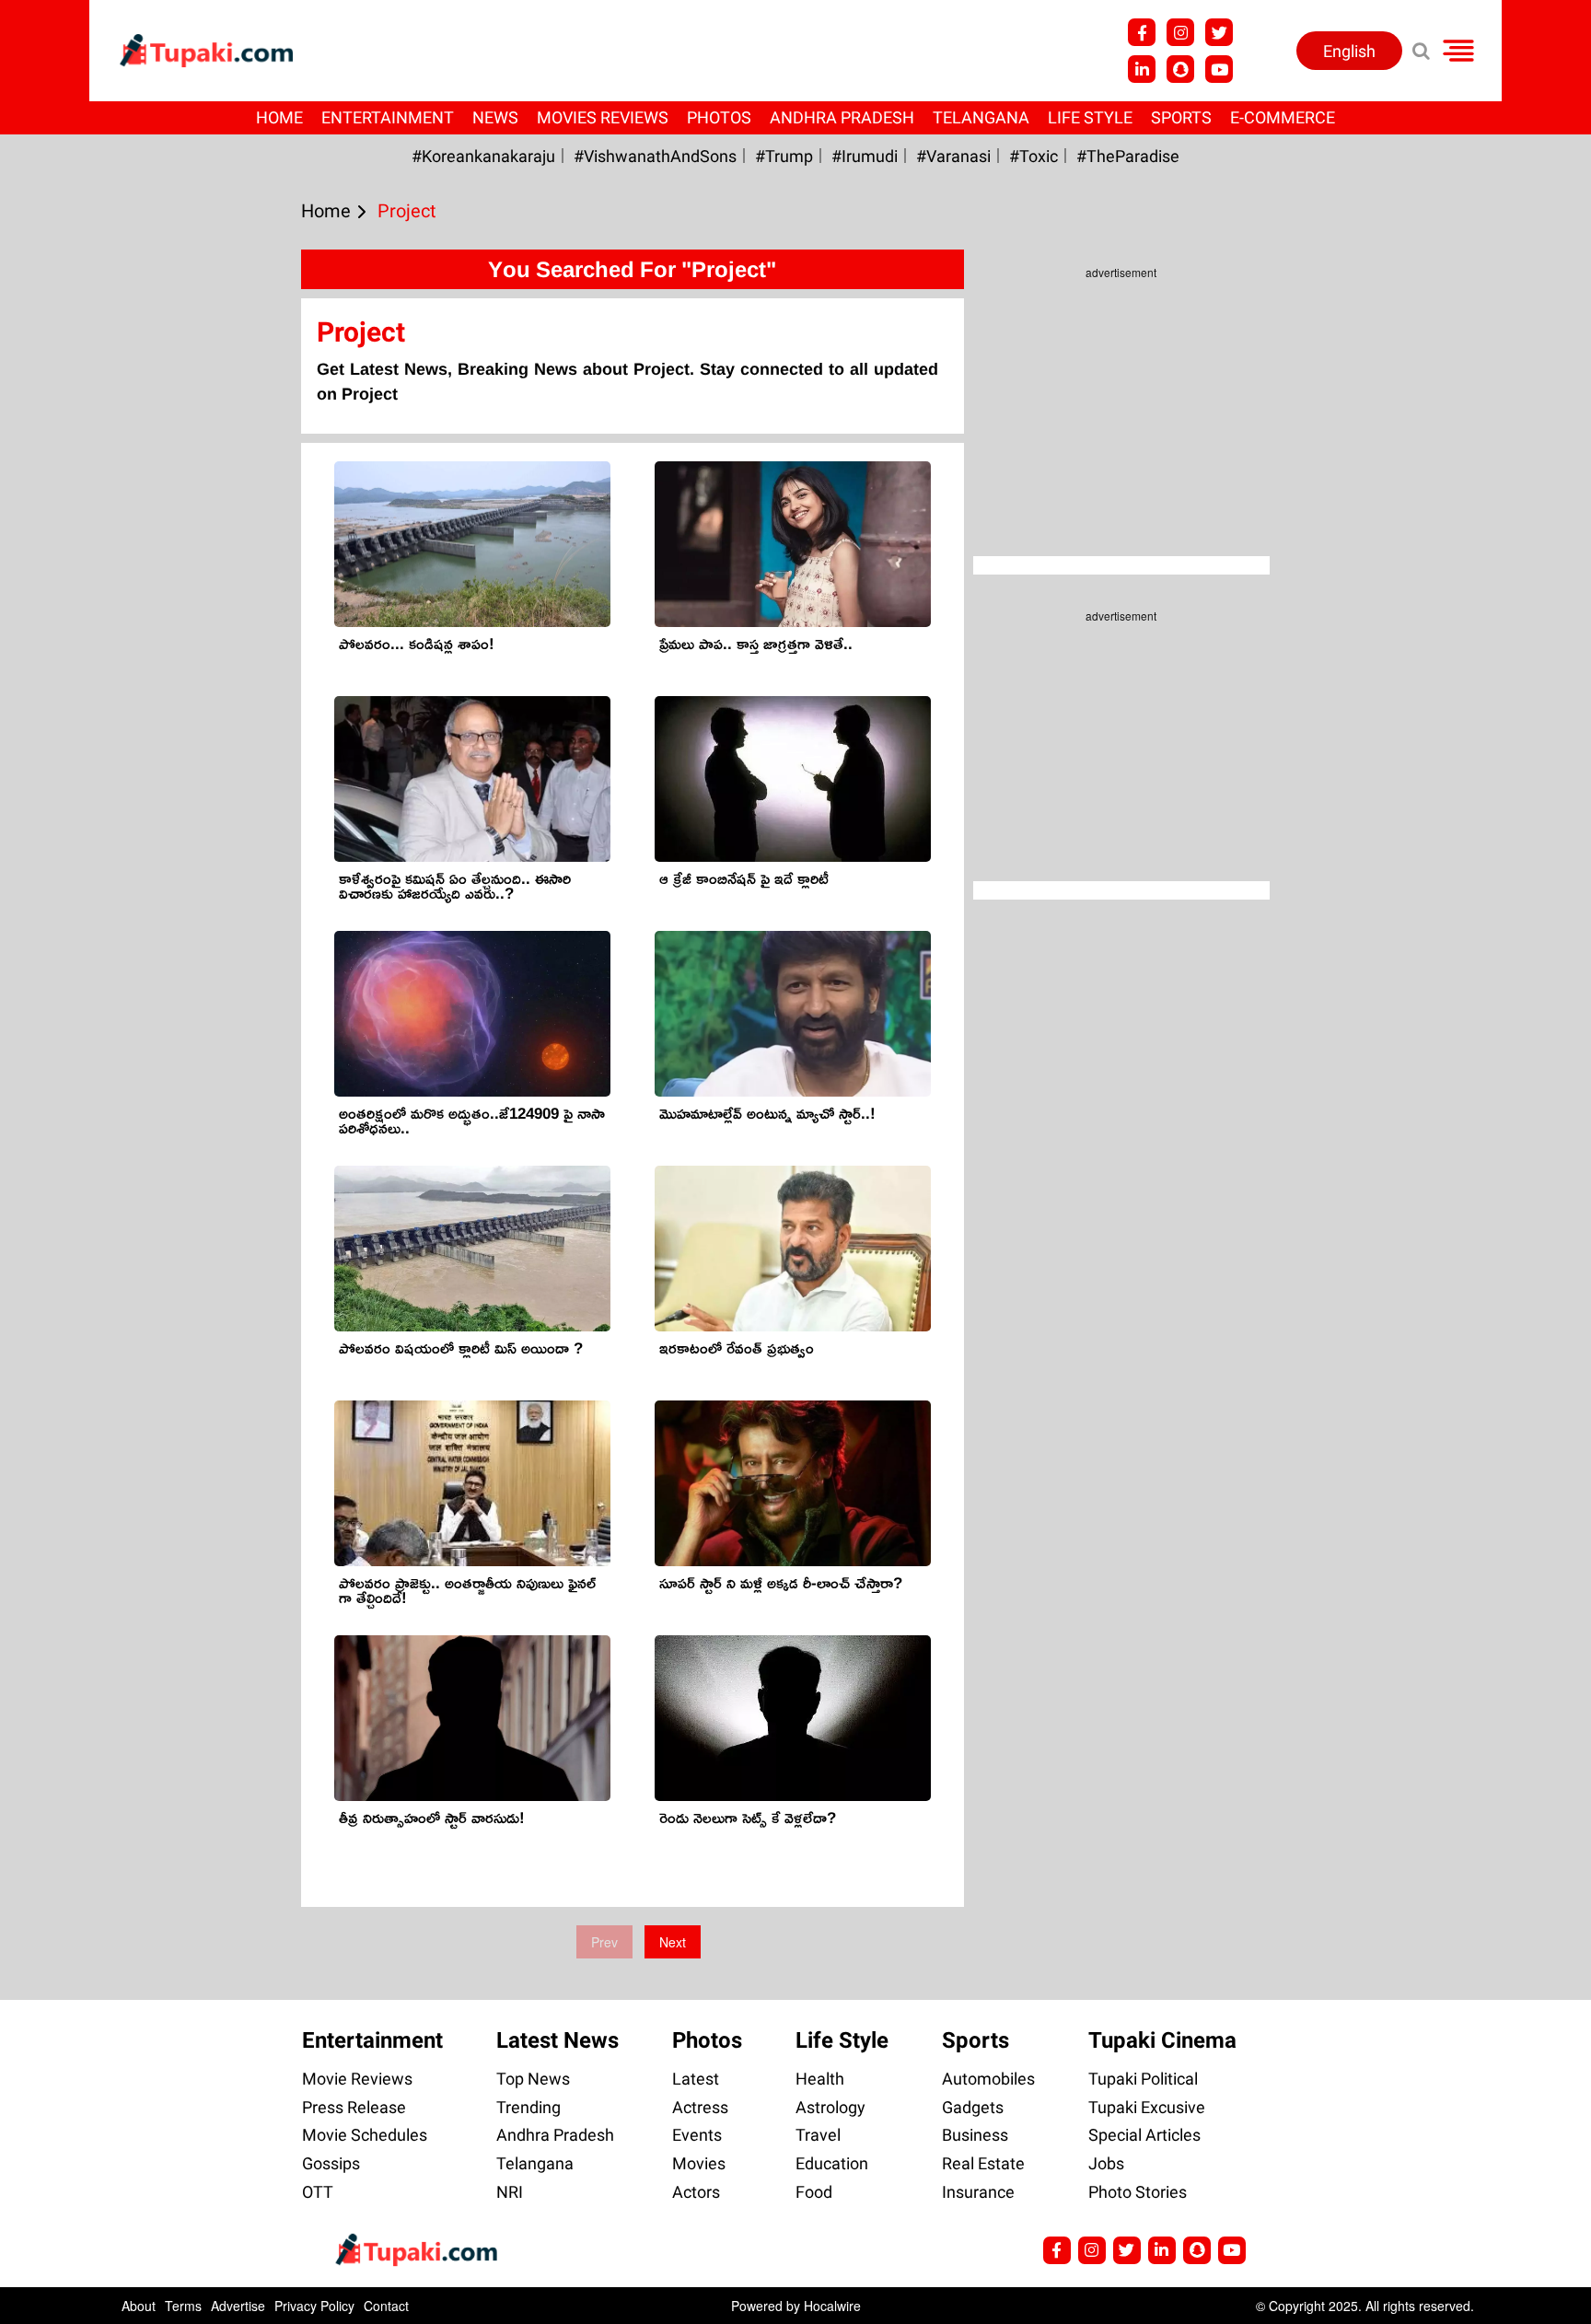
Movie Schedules (365, 2135)
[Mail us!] (1232, 2250)
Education (832, 2163)
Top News (533, 2079)
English (1349, 51)
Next (673, 1942)
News (495, 117)
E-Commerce (1283, 117)
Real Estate (983, 2163)
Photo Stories (1138, 2192)
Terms (183, 2306)
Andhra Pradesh (842, 117)
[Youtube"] (1219, 69)
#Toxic (1034, 156)
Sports (1181, 117)
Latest (696, 2079)
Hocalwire (832, 2306)
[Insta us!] (1180, 32)
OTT (318, 2192)
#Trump (784, 156)
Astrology (830, 2107)
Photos (719, 117)
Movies (699, 2163)
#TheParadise (1128, 156)
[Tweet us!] (1219, 32)
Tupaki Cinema (1162, 2040)
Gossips (331, 2163)
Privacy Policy (314, 2306)
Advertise (238, 2306)
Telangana (981, 117)
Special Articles (1144, 2135)
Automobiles (988, 2079)
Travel (818, 2135)
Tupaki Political (1143, 2079)
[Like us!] (1142, 32)
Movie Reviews (357, 2079)
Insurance (978, 2192)
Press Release (354, 2107)
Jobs (1106, 2163)
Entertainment (388, 117)
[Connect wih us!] (1142, 69)
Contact (386, 2306)
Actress (700, 2107)
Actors (696, 2192)
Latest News (557, 2040)
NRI (510, 2192)
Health (820, 2079)
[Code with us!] (1180, 69)
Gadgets (973, 2107)
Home (279, 117)
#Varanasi (953, 156)
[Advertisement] (83, 760)
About (139, 2306)
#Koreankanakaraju (483, 156)
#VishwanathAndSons (655, 156)
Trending (528, 2107)
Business (975, 2135)
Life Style (1090, 117)
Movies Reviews (603, 117)
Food (814, 2192)
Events (697, 2135)
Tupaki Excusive (1147, 2107)
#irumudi (865, 156)
